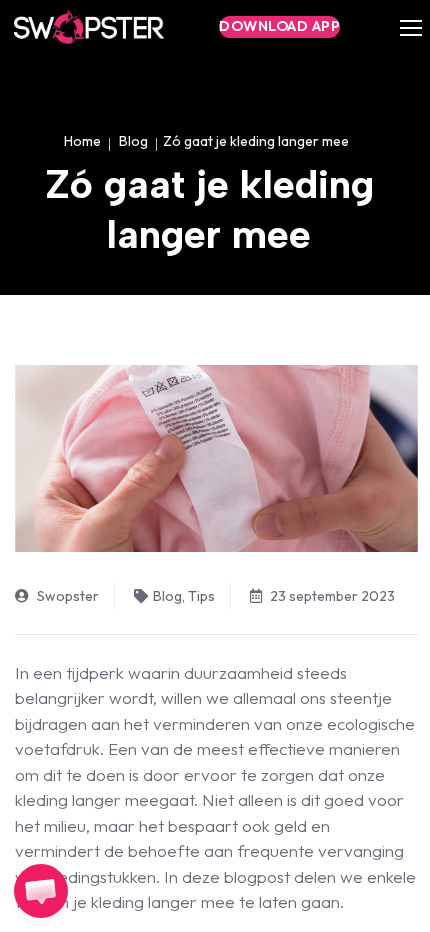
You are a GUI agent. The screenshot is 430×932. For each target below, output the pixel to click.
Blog (133, 141)
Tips (201, 596)
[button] (41, 891)
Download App (279, 26)
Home (82, 141)
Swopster (66, 596)
